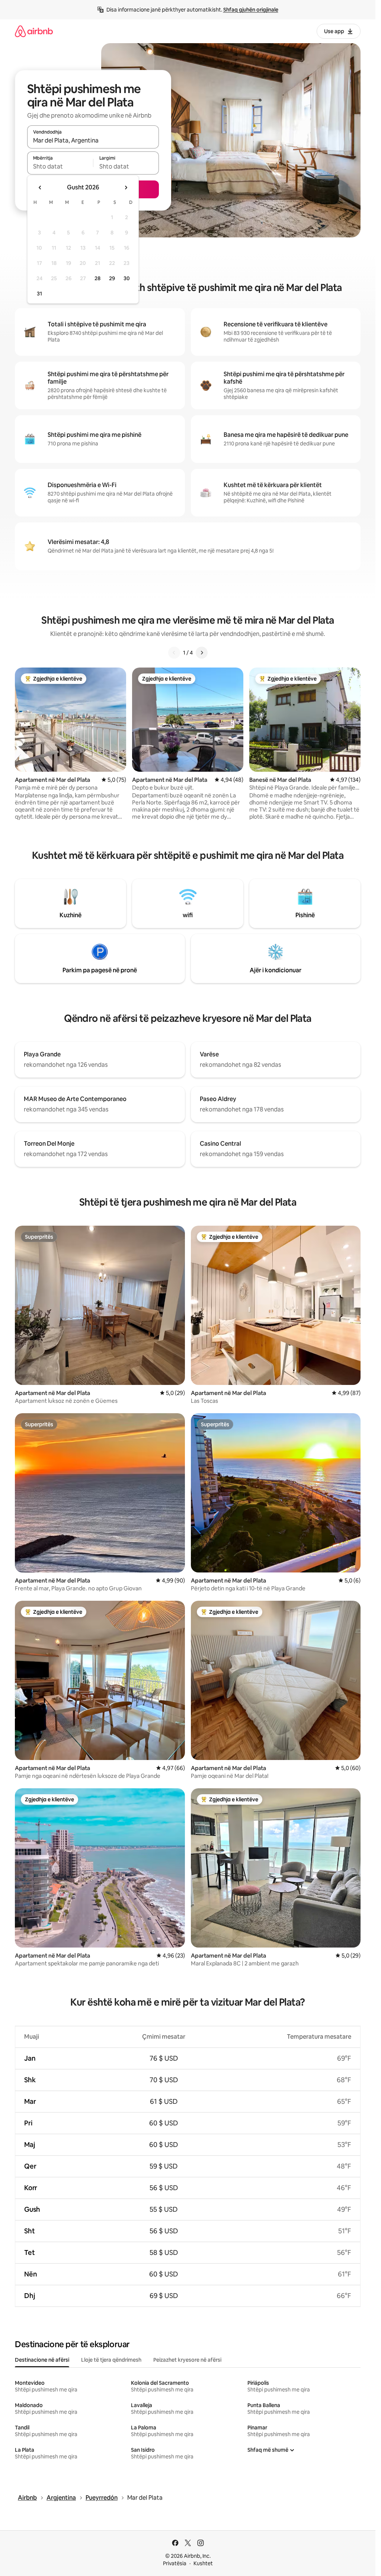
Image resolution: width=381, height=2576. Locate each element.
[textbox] (60, 166)
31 (39, 294)
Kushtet (203, 2563)
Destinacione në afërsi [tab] (42, 2360)
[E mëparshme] (174, 653)
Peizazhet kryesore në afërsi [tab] (187, 2360)
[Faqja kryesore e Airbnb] (34, 31)
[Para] (202, 653)
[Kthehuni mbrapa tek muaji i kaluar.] (40, 188)
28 (97, 278)
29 (112, 278)
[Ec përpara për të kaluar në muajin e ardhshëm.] (126, 188)
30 (127, 278)
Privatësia (175, 2563)
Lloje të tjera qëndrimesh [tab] (111, 2360)
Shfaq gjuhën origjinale (251, 10)
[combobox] (93, 140)
